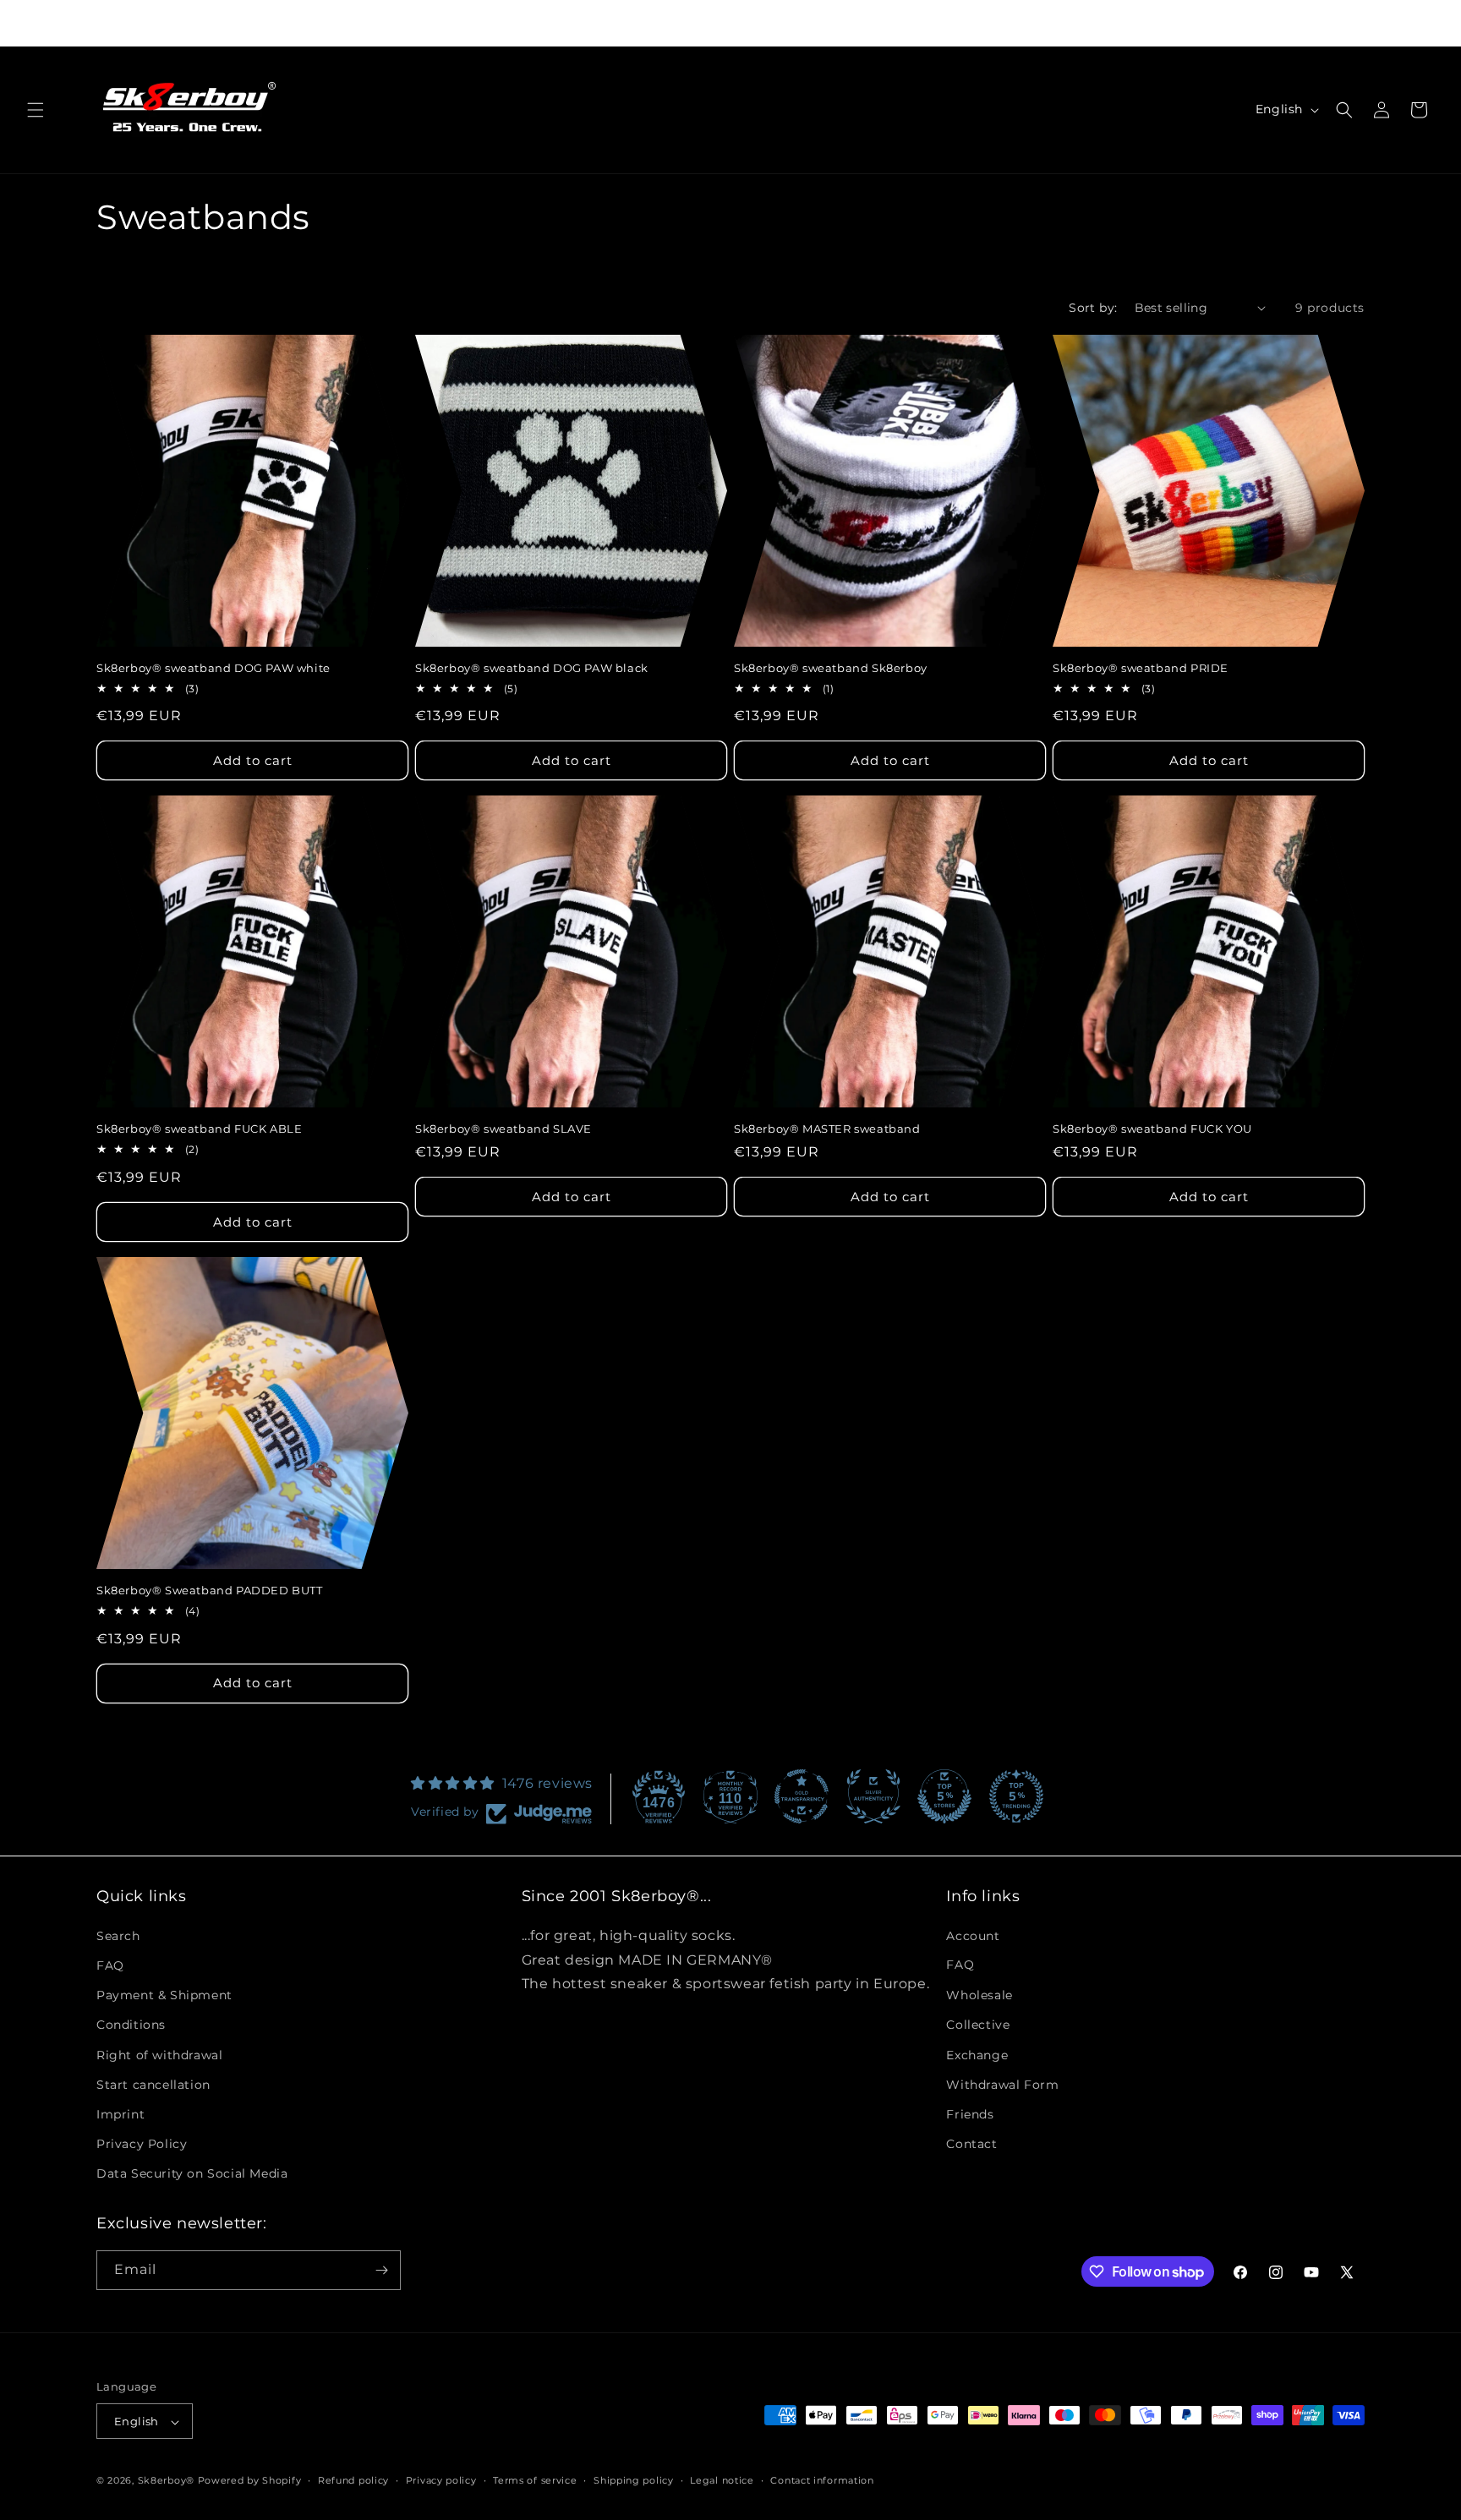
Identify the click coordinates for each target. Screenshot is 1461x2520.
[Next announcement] (1006, 23)
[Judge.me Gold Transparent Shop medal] (802, 1796)
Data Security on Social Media (192, 2173)
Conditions (131, 2025)
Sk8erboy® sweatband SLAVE (503, 1129)
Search (118, 1935)
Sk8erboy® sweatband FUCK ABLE (199, 1129)
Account (973, 1935)
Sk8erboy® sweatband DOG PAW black (532, 668)
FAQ (110, 1965)
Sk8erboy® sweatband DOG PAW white (213, 668)
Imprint (120, 2113)
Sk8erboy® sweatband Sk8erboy (831, 668)
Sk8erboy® (166, 2481)
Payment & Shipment (164, 1994)
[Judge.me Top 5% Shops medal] (944, 1796)
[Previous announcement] (455, 23)
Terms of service (535, 2480)
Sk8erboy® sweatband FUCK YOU (1152, 1129)
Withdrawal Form (1002, 2084)
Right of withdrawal (159, 2054)
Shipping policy (634, 2480)
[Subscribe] (381, 2270)
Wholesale (979, 1994)
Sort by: (1093, 308)
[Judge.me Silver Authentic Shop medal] (873, 1796)
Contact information (822, 2480)
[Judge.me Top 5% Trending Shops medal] (1016, 1796)
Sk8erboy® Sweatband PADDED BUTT (210, 1590)
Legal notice (722, 2480)
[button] (36, 110)
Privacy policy (441, 2480)
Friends (970, 2113)
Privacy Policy (142, 2143)
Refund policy (353, 2480)
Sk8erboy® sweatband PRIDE (1141, 668)
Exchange (977, 2054)
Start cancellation (153, 2084)
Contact (971, 2143)
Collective (978, 2025)
